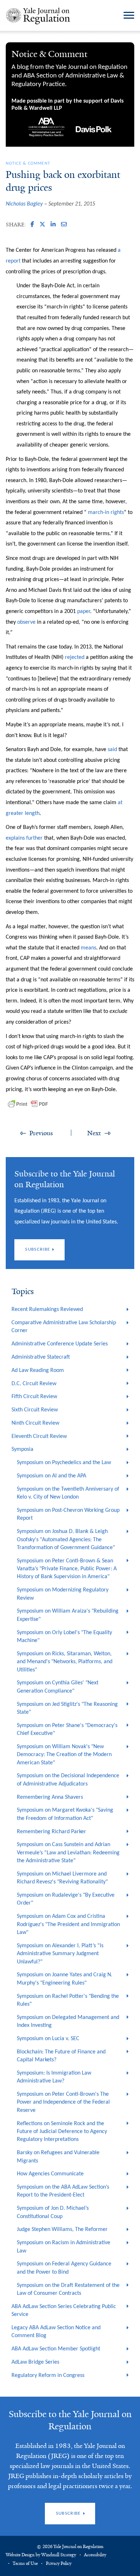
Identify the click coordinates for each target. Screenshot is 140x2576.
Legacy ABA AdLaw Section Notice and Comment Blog (56, 2332)
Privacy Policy (59, 2563)
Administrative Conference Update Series (60, 1344)
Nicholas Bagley (24, 204)
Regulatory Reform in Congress (48, 2376)
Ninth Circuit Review (35, 1423)
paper (84, 612)
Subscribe (38, 1249)
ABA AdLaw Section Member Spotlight (56, 2349)
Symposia (22, 1449)
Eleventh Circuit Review (39, 1436)
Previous (41, 1133)
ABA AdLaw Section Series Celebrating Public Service (64, 2311)
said (112, 750)
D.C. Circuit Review (34, 1384)
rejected (75, 657)
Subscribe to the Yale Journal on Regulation (70, 2420)
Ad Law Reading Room (38, 1370)
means (88, 948)
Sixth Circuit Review (35, 1410)
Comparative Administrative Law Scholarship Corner (64, 1327)
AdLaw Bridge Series (35, 2362)
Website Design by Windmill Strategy (41, 2555)
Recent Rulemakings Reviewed (47, 1310)
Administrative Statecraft (41, 1357)
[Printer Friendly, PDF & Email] (28, 1104)
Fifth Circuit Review (34, 1397)
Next (94, 1133)
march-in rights (106, 513)
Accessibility (95, 2555)
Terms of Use (25, 2563)
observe (27, 622)
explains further (25, 838)
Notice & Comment (28, 164)
